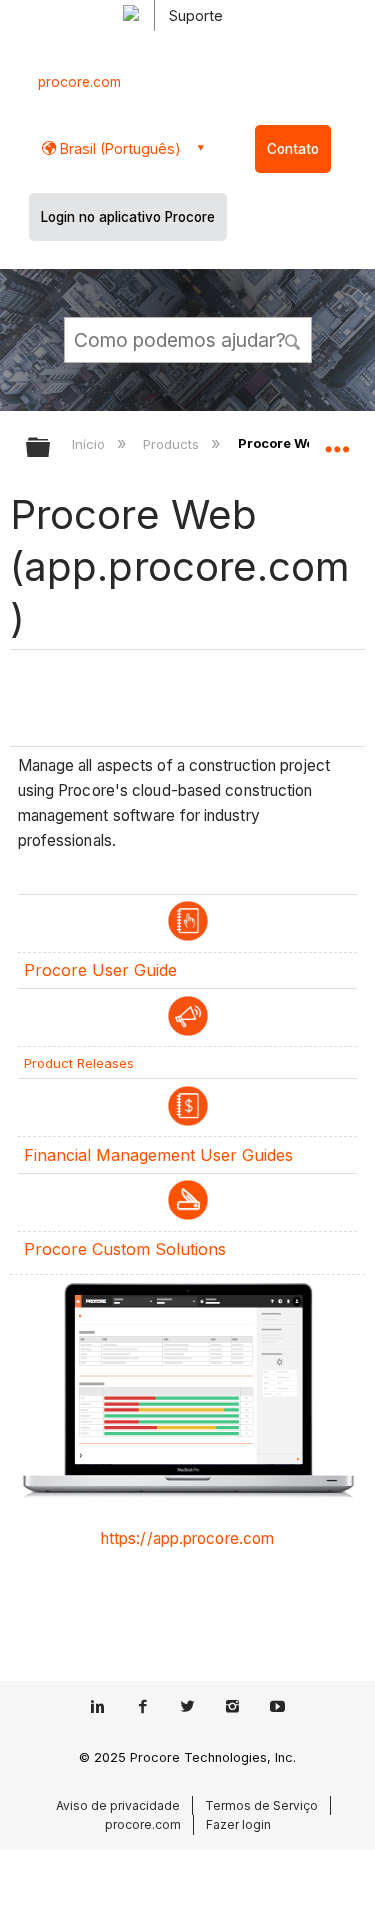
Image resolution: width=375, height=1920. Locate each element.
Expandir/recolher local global (337, 441)
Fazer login (238, 1824)
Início (90, 444)
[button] (293, 339)
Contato (293, 149)
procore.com (79, 82)
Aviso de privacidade (118, 1805)
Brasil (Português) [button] (118, 148)
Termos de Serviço (261, 1805)
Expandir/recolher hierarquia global (51, 448)
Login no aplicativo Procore (128, 217)
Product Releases (79, 1063)
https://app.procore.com (187, 1538)
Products (172, 444)
